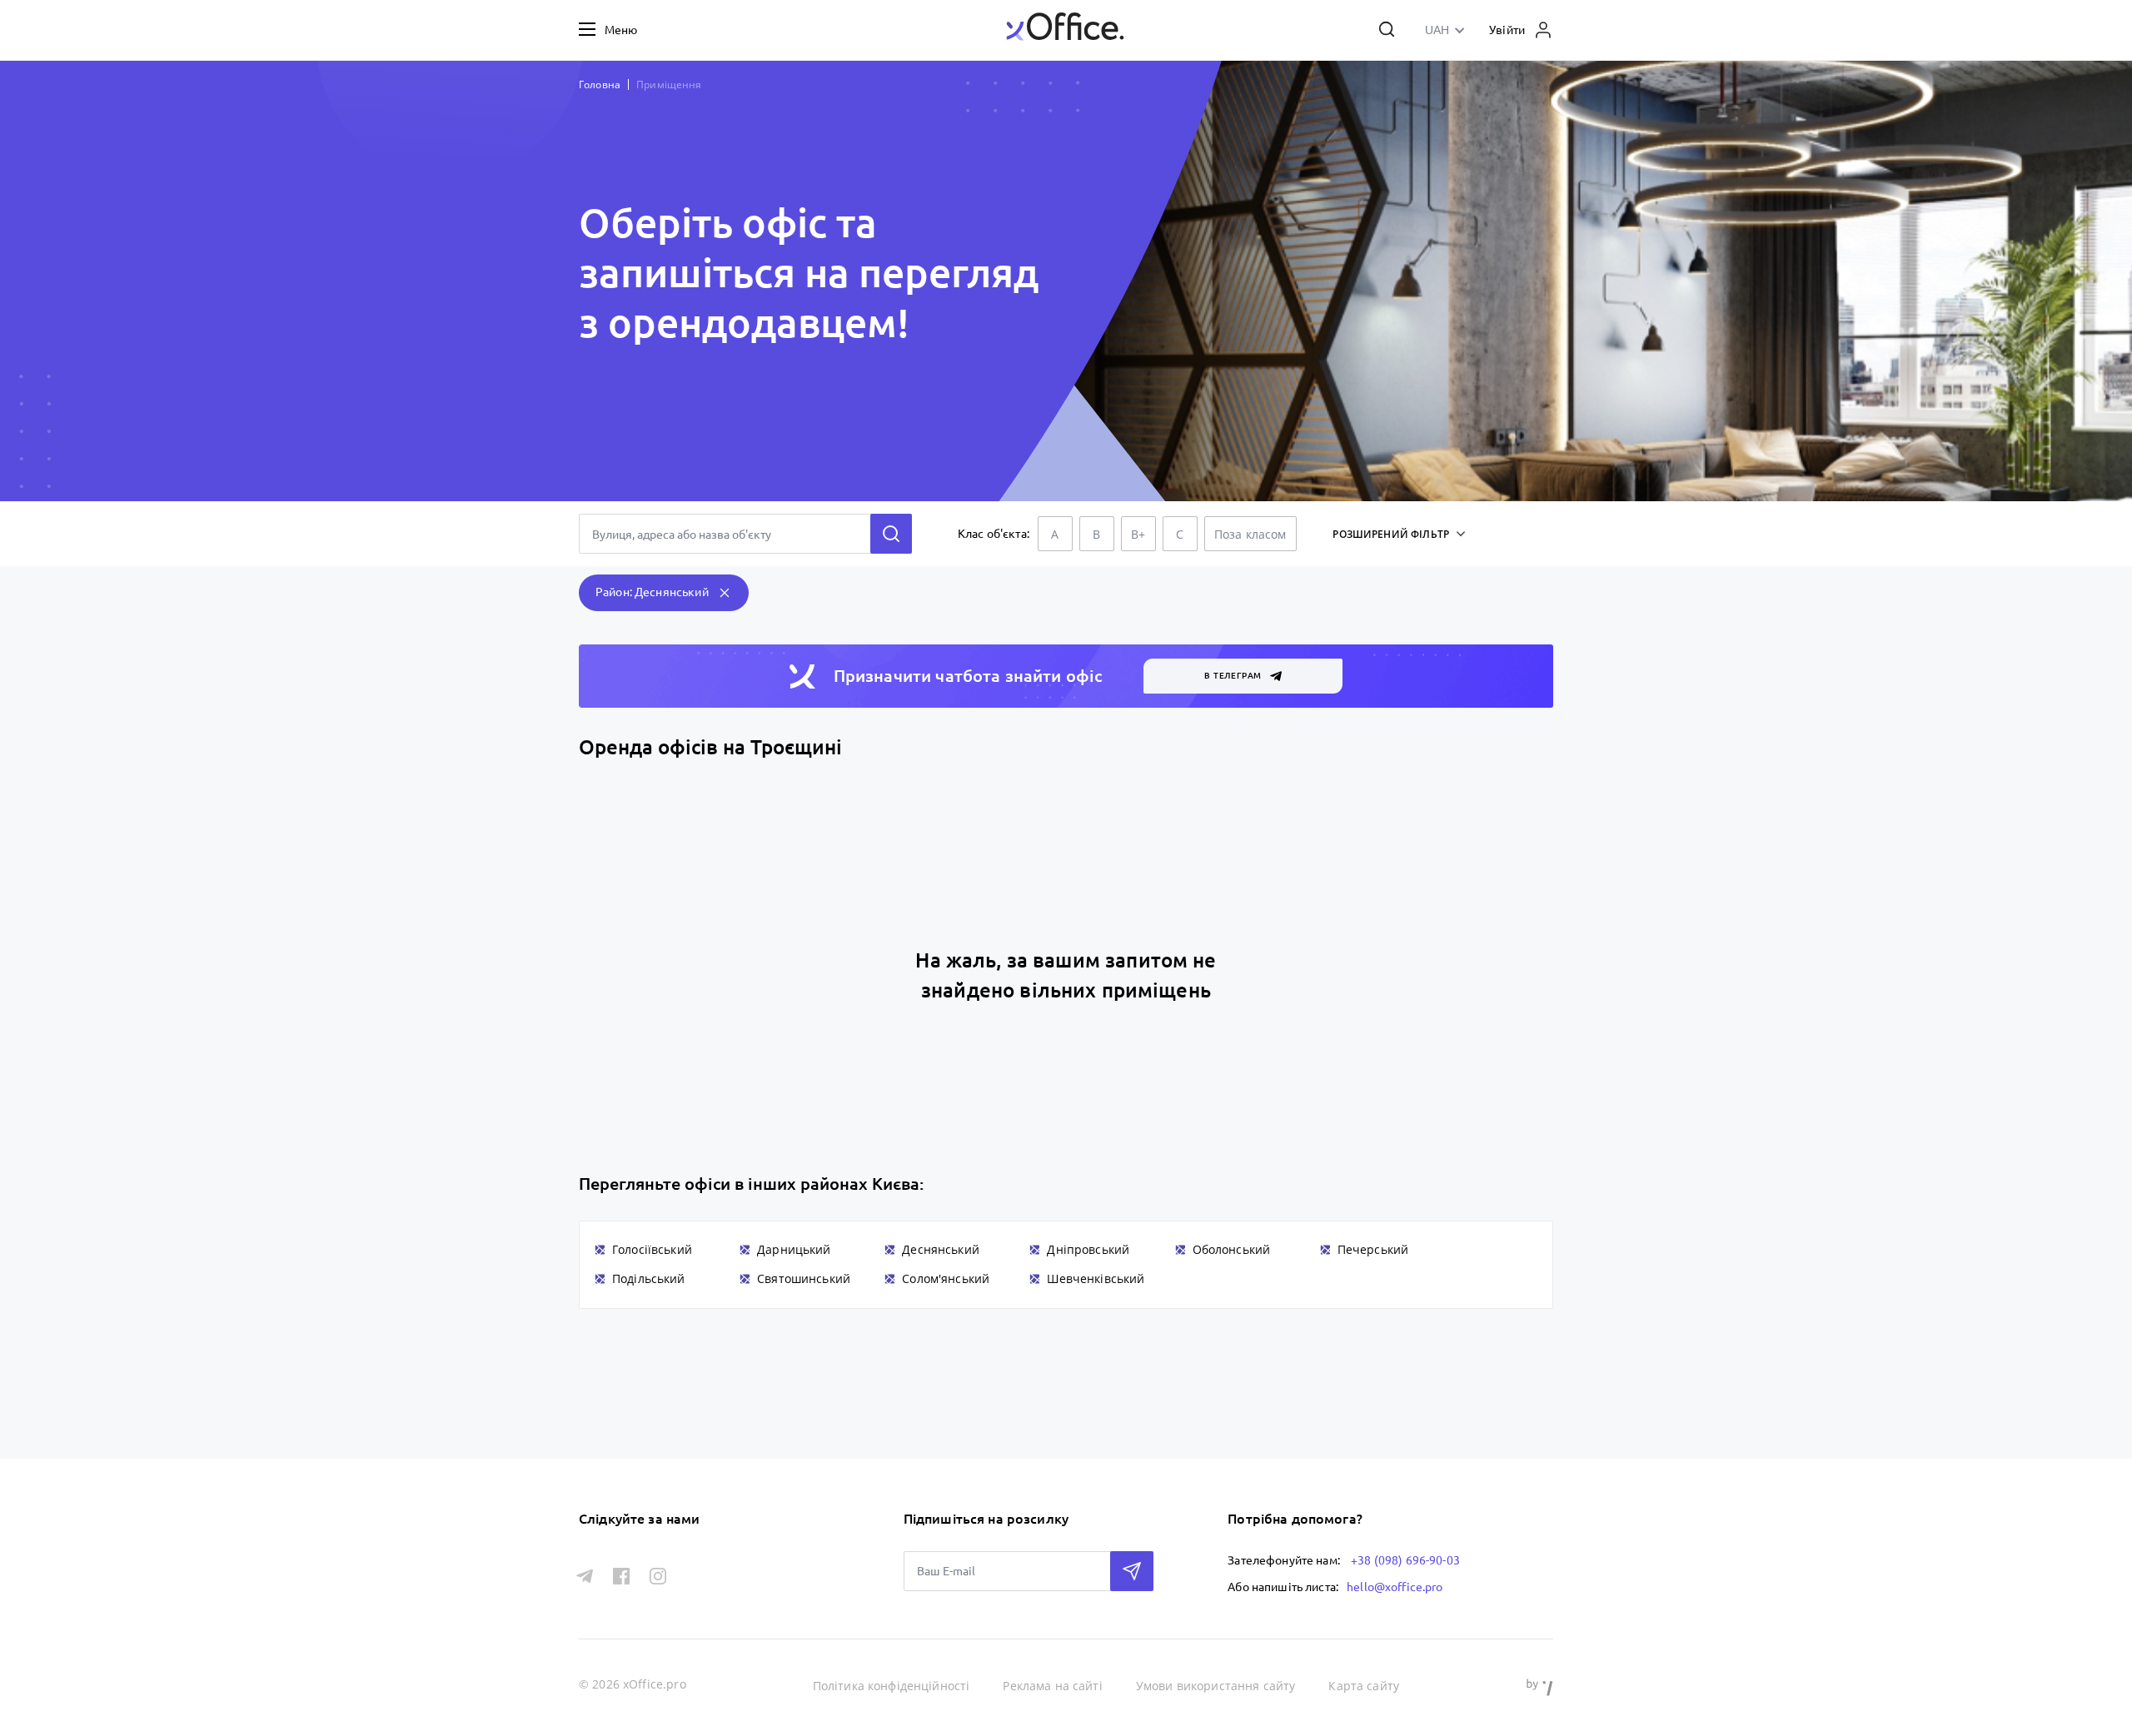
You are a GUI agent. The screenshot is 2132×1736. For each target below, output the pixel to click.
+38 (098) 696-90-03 (1405, 1560)
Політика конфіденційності (892, 1686)
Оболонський (1232, 1249)
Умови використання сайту (1216, 1686)
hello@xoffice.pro (1395, 1587)
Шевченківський (1096, 1278)
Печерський (1373, 1249)
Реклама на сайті (1052, 1686)
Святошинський (804, 1278)
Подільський (649, 1278)
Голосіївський (652, 1249)
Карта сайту (1364, 1686)
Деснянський (941, 1249)
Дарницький (794, 1249)
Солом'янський (946, 1278)
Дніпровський (1088, 1249)
